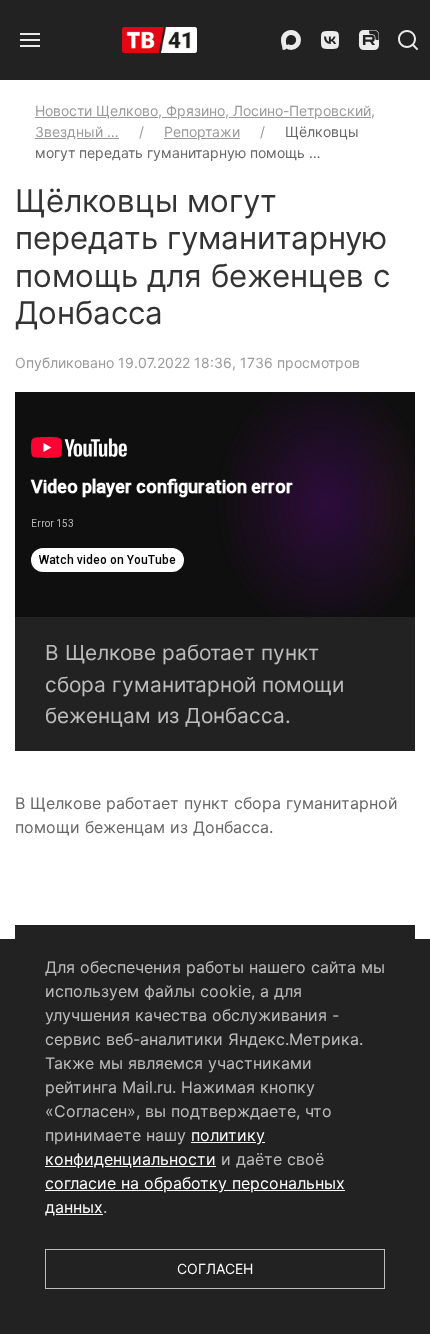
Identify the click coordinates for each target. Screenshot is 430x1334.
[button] (30, 40)
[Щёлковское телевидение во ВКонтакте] (330, 40)
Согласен (215, 1268)
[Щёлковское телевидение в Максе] (291, 40)
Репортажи (202, 131)
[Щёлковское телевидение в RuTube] (369, 40)
